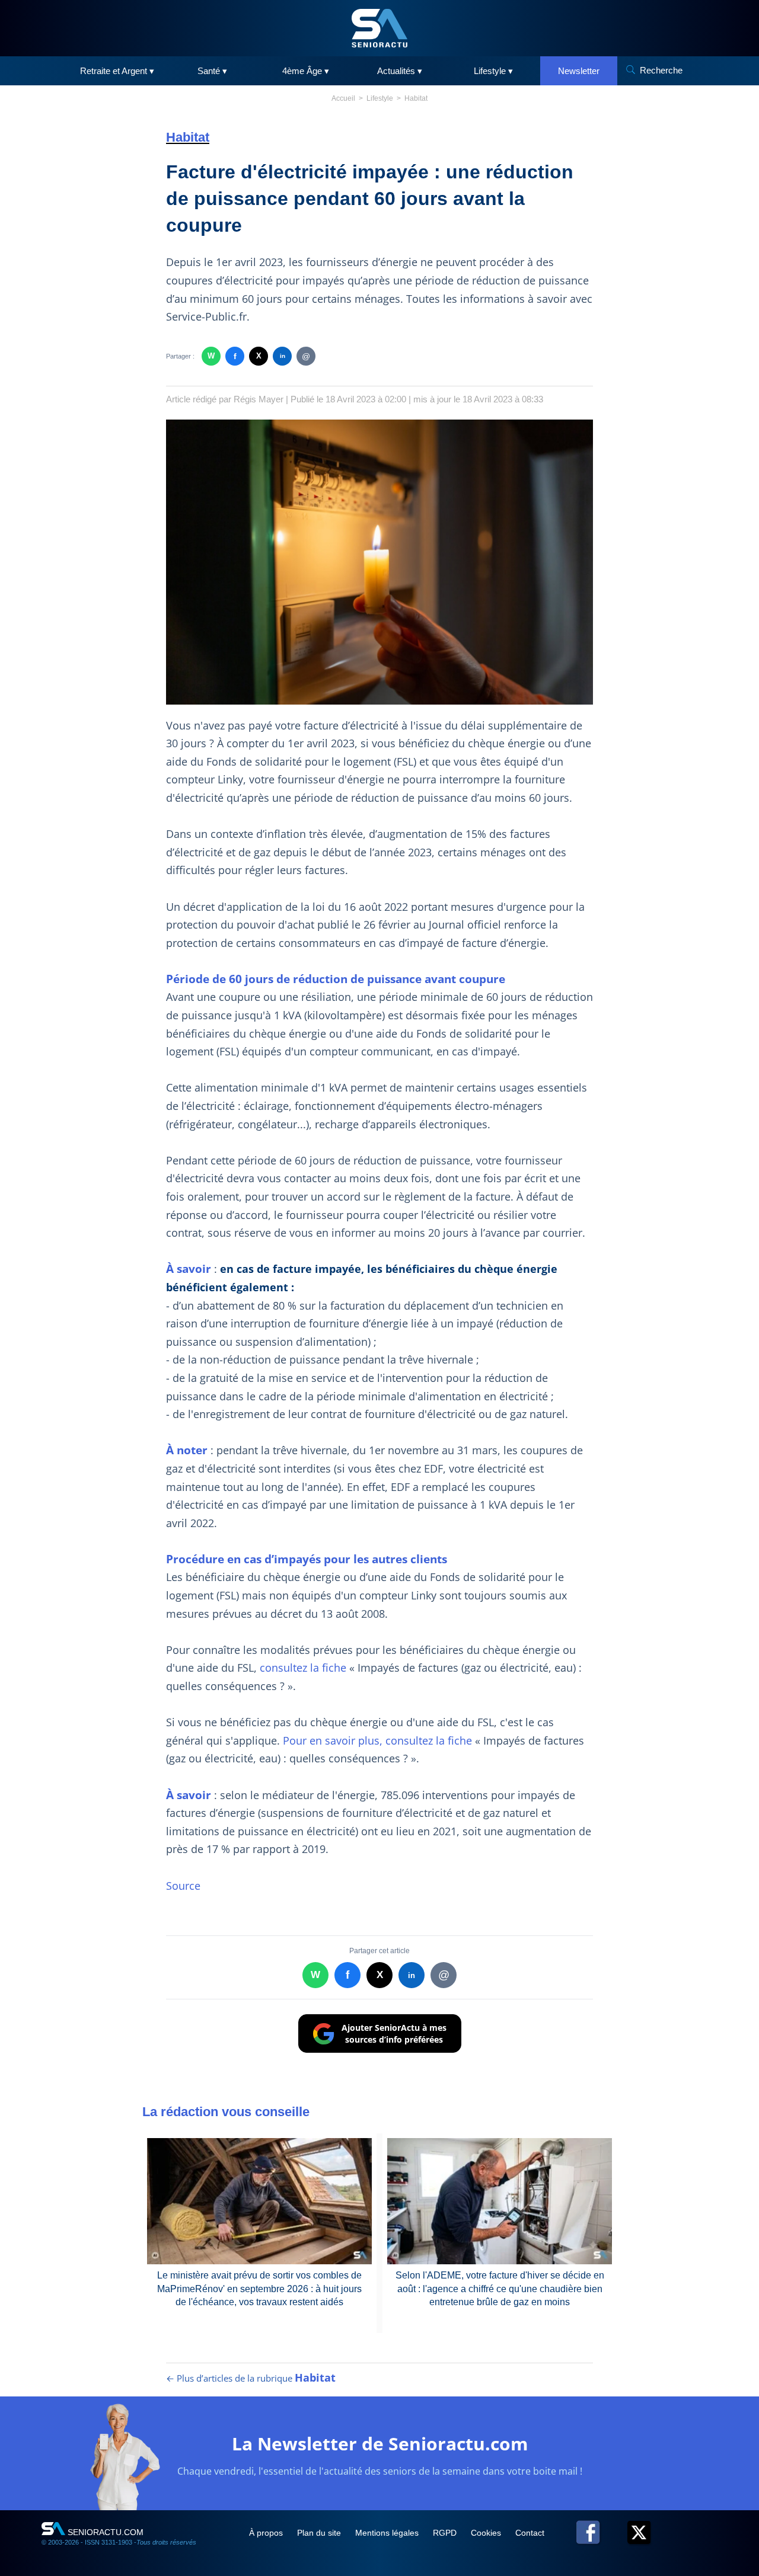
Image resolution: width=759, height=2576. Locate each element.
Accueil (343, 98)
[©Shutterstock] (379, 562)
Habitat (416, 98)
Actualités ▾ (400, 71)
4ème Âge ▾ (306, 71)
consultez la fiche (303, 1668)
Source (183, 1886)
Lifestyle (380, 98)
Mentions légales (388, 2533)
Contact (530, 2533)
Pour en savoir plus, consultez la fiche (377, 1740)
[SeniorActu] (379, 28)
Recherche (661, 70)
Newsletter (579, 71)
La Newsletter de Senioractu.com (380, 2444)
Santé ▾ (212, 71)
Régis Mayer (259, 399)
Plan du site (320, 2533)
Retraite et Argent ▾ (117, 71)
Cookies (487, 2533)
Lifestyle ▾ (493, 71)
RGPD (446, 2533)
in (283, 356)
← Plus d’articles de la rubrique (251, 2378)
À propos (267, 2533)
